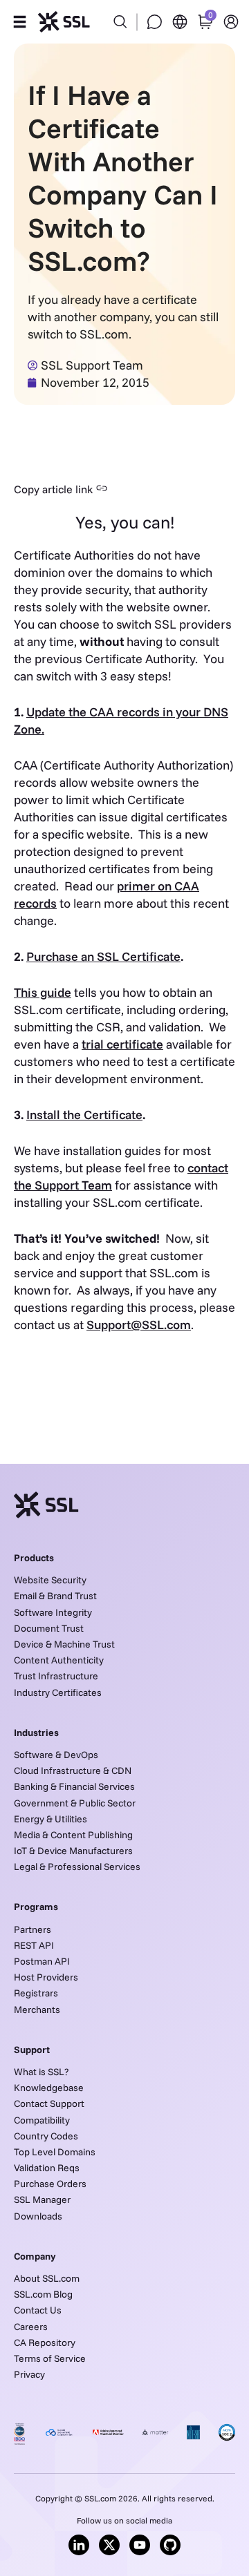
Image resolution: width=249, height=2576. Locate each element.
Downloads (38, 2216)
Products (34, 1558)
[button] (19, 22)
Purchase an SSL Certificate (103, 956)
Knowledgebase (49, 2088)
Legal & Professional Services (77, 1867)
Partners (33, 1929)
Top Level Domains (55, 2152)
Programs (36, 1907)
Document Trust (49, 1628)
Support (32, 2050)
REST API (34, 1945)
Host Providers (46, 1977)
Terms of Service (50, 2358)
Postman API (42, 1961)
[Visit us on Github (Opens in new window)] (170, 2545)
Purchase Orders (50, 2184)
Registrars (36, 1993)
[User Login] (231, 22)
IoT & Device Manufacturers (73, 1851)
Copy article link (53, 489)
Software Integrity (53, 1612)
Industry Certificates (58, 1692)
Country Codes (46, 2136)
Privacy (29, 2374)
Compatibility (42, 2120)
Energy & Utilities (50, 1819)
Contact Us (38, 2310)
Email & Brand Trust (55, 1596)
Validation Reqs (47, 2168)
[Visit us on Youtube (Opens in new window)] (140, 2545)
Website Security (50, 1580)
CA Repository (45, 2343)
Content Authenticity (59, 1660)
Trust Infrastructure (56, 1676)
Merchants (37, 2010)
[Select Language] (180, 22)
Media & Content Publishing (73, 1835)
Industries (36, 1733)
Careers (31, 2327)
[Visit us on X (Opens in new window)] (109, 2545)
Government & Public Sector (75, 1803)
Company (35, 2256)
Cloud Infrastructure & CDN (73, 1771)
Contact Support (49, 2103)
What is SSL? (41, 2072)
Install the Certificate (84, 1115)
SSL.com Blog (43, 2294)
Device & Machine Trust (64, 1644)
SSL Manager (42, 2200)
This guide (43, 992)
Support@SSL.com (139, 1325)
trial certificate (122, 1044)
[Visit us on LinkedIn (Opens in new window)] (79, 2545)
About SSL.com (47, 2278)
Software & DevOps (56, 1755)
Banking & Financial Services (74, 1786)
